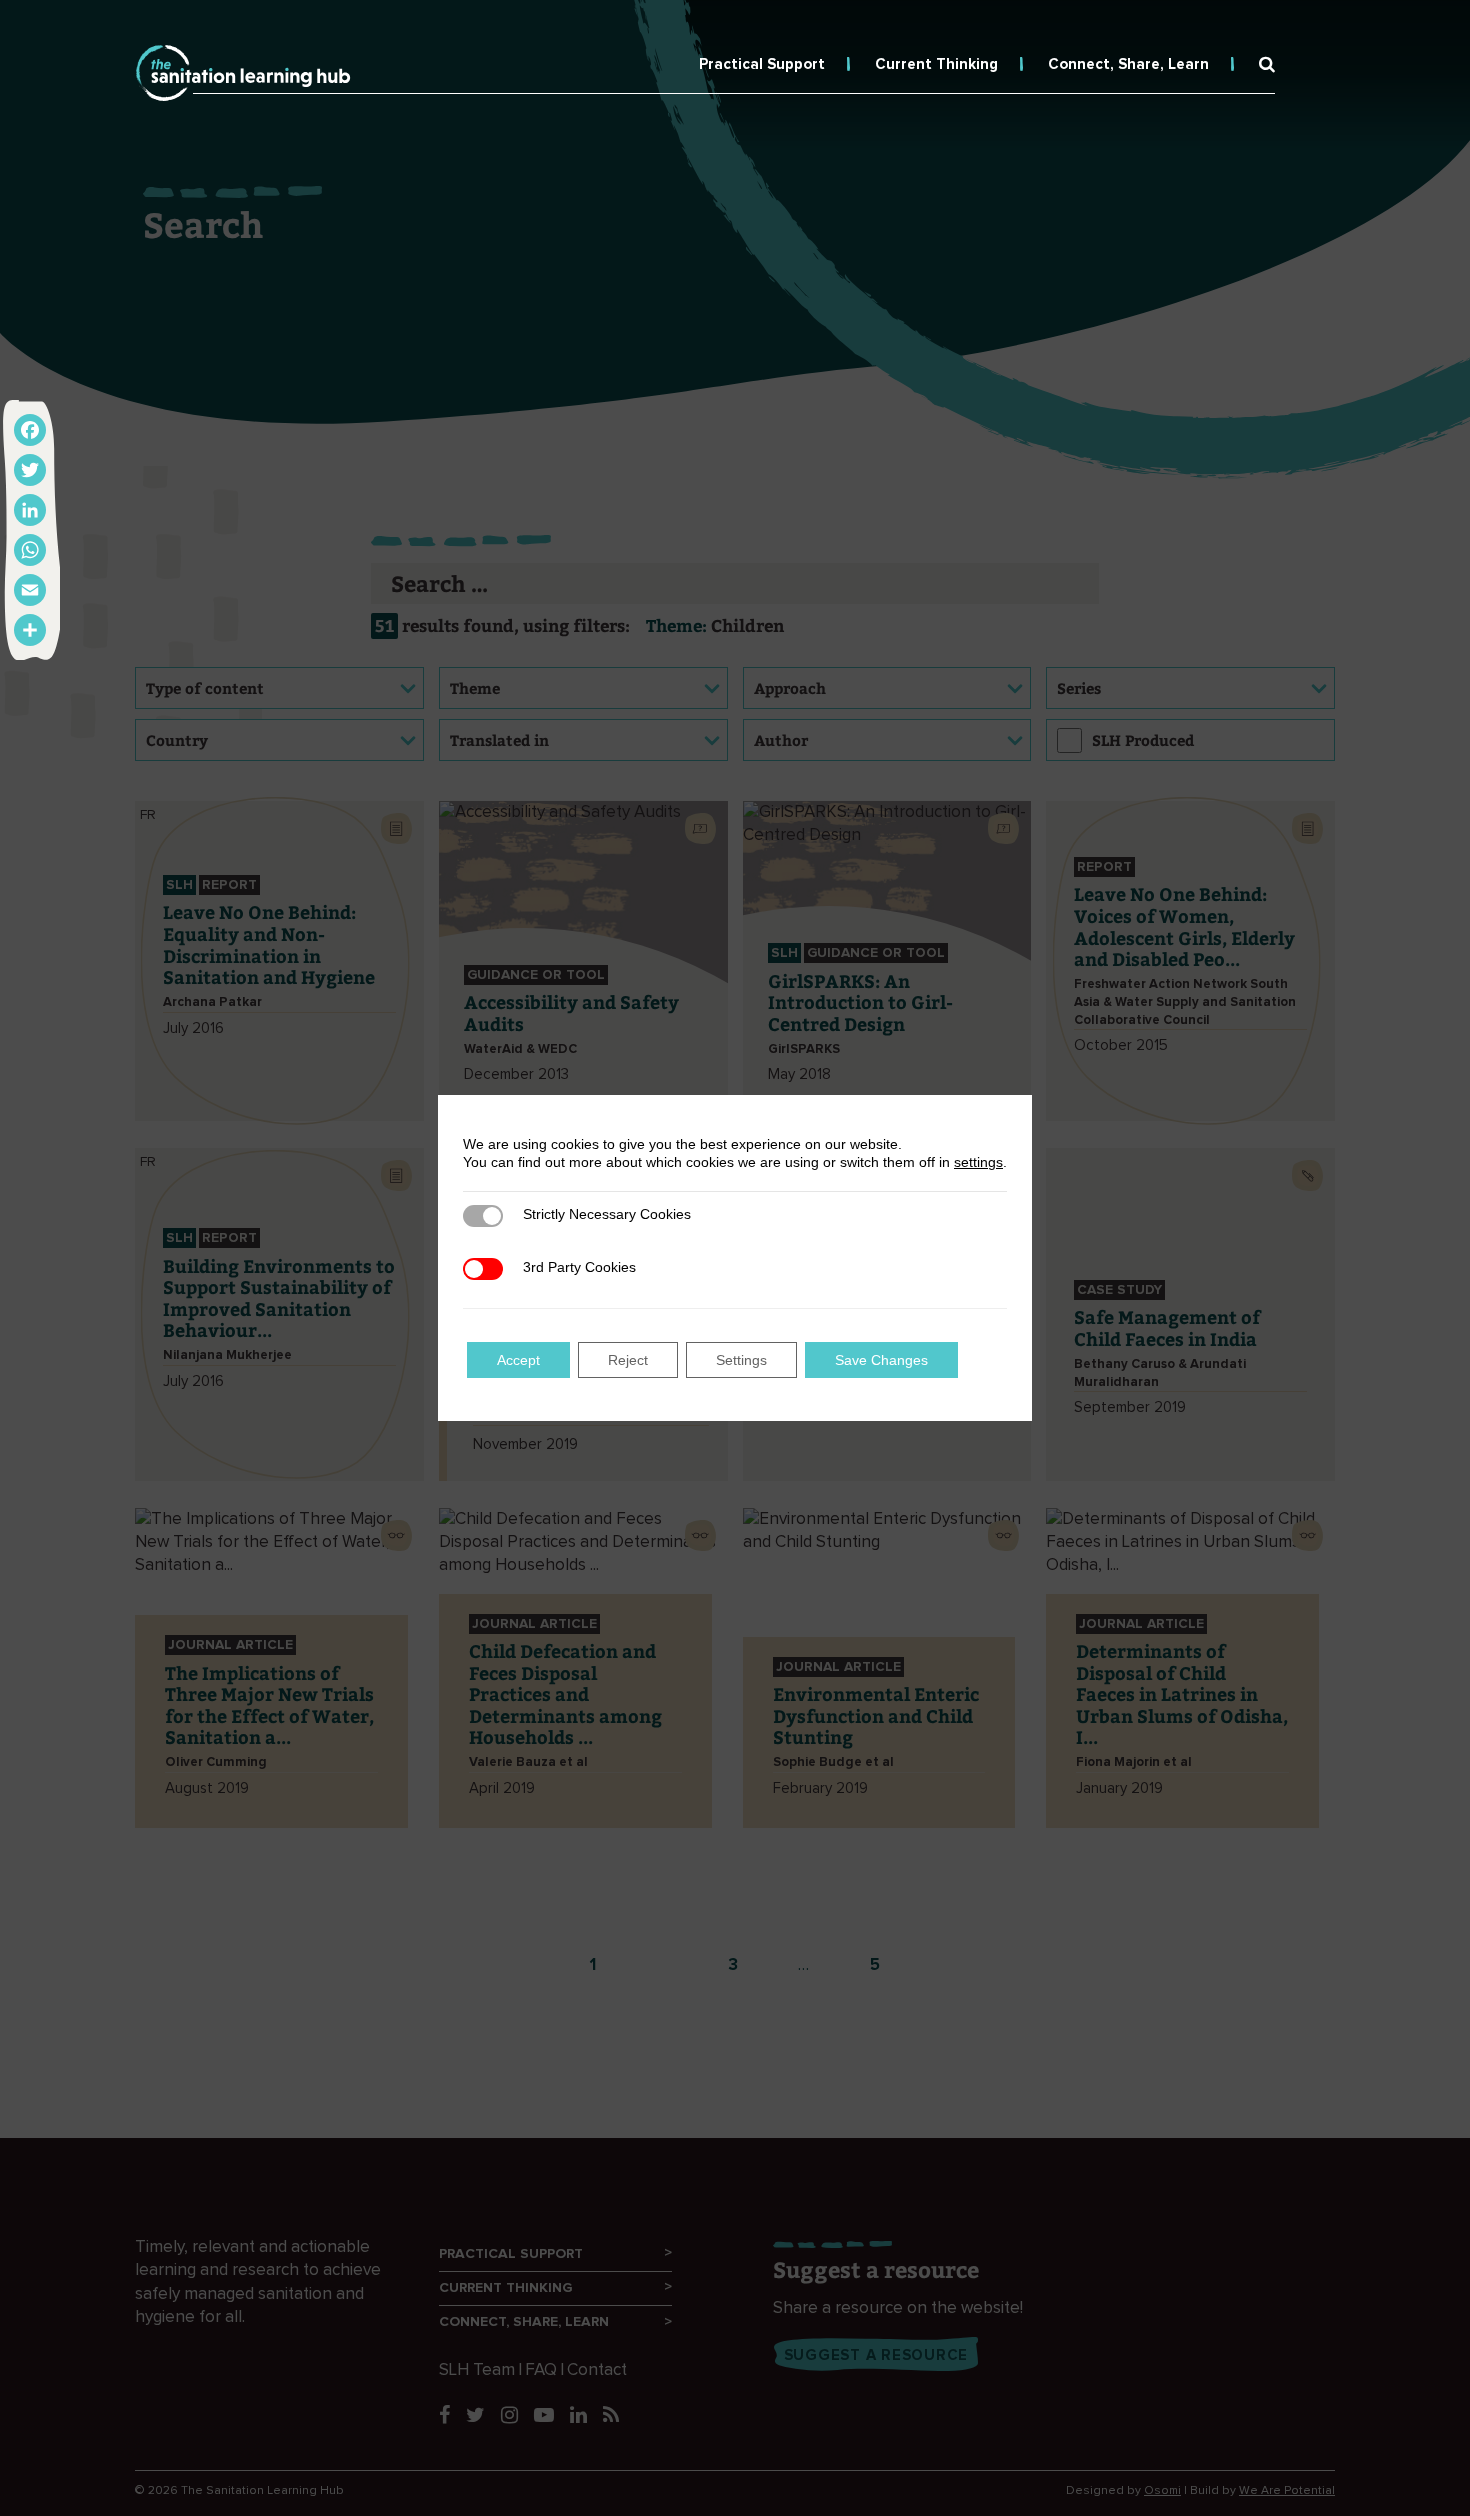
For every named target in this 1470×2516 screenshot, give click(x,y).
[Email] (30, 590)
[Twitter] (30, 470)
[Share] (30, 630)
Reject (628, 1360)
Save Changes (881, 1360)
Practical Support (762, 64)
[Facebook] (30, 430)
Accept (518, 1360)
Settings (741, 1360)
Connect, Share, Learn (1128, 64)
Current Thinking (936, 64)
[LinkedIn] (30, 510)
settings (978, 1162)
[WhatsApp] (30, 550)
